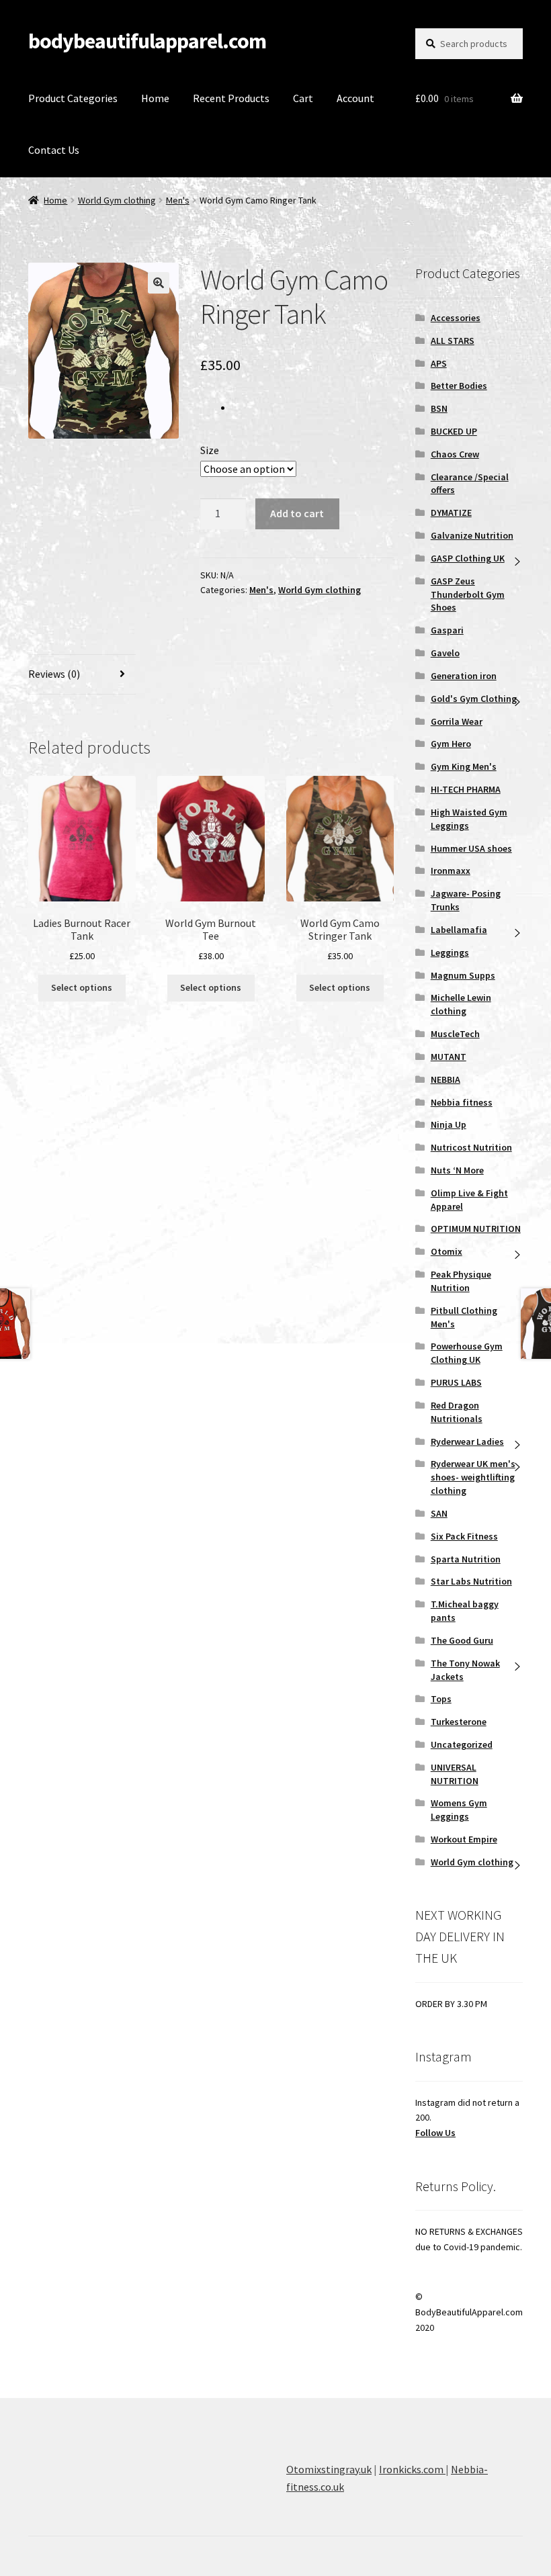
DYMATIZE (451, 513)
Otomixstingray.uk (329, 2469)
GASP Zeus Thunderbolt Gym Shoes (468, 594)
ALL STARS (453, 341)
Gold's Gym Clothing (474, 699)
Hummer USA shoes (471, 848)
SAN (439, 1513)
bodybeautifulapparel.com (147, 41)
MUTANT (449, 1057)
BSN (439, 408)
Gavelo (445, 653)
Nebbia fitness (462, 1102)
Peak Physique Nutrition (461, 1281)
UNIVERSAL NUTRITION (455, 1774)
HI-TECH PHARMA (466, 789)
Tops (441, 1699)
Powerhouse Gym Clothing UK (467, 1353)
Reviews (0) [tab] (54, 674)
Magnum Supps (463, 975)
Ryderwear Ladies (467, 1441)
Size (210, 450)
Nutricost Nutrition (471, 1147)
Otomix (447, 1251)
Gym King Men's (464, 766)
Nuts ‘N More (457, 1170)
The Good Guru (462, 1640)
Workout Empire (464, 1839)
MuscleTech (455, 1034)
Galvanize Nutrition (472, 535)
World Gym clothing (117, 200)
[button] (159, 283)
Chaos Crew (455, 454)
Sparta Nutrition (466, 1559)
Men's (178, 200)
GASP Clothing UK (468, 558)
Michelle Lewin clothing (461, 1004)
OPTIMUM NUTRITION (476, 1229)
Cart (303, 98)
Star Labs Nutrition (471, 1581)
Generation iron (464, 676)
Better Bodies (459, 386)
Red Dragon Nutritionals (457, 1412)
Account (355, 98)
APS (439, 363)
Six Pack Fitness (464, 1536)
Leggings (450, 952)
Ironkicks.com (412, 2469)
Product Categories (73, 98)
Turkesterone (459, 1722)
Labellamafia (459, 930)
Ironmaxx (451, 871)
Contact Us (54, 150)
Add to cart (297, 513)
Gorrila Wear (457, 721)
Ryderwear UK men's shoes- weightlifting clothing (473, 1477)
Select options (82, 987)
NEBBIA (446, 1079)
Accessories (456, 318)
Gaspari (447, 630)
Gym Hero (451, 744)
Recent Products (231, 98)
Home (155, 98)
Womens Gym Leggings (459, 1810)
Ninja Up (449, 1124)
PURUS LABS (456, 1382)
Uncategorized (462, 1744)
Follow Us (435, 2133)
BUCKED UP (454, 431)
